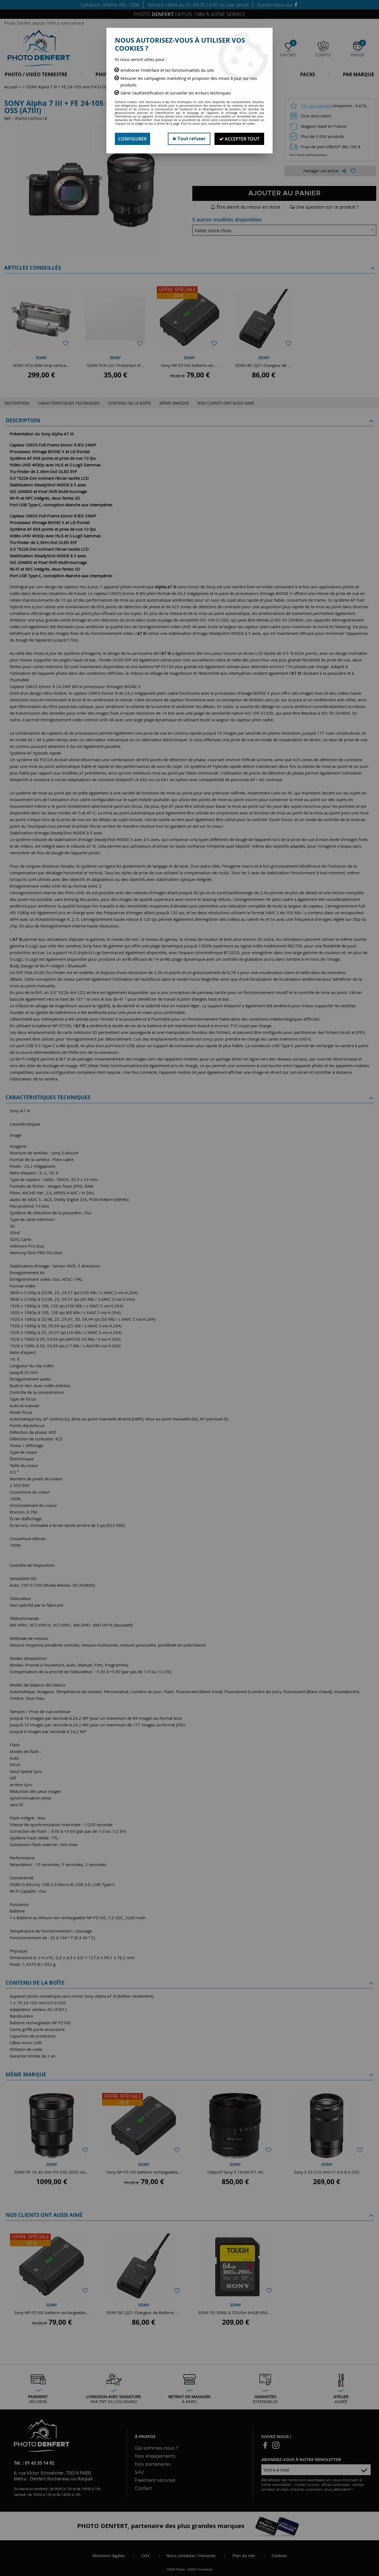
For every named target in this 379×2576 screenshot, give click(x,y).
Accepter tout (242, 139)
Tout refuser (191, 139)
